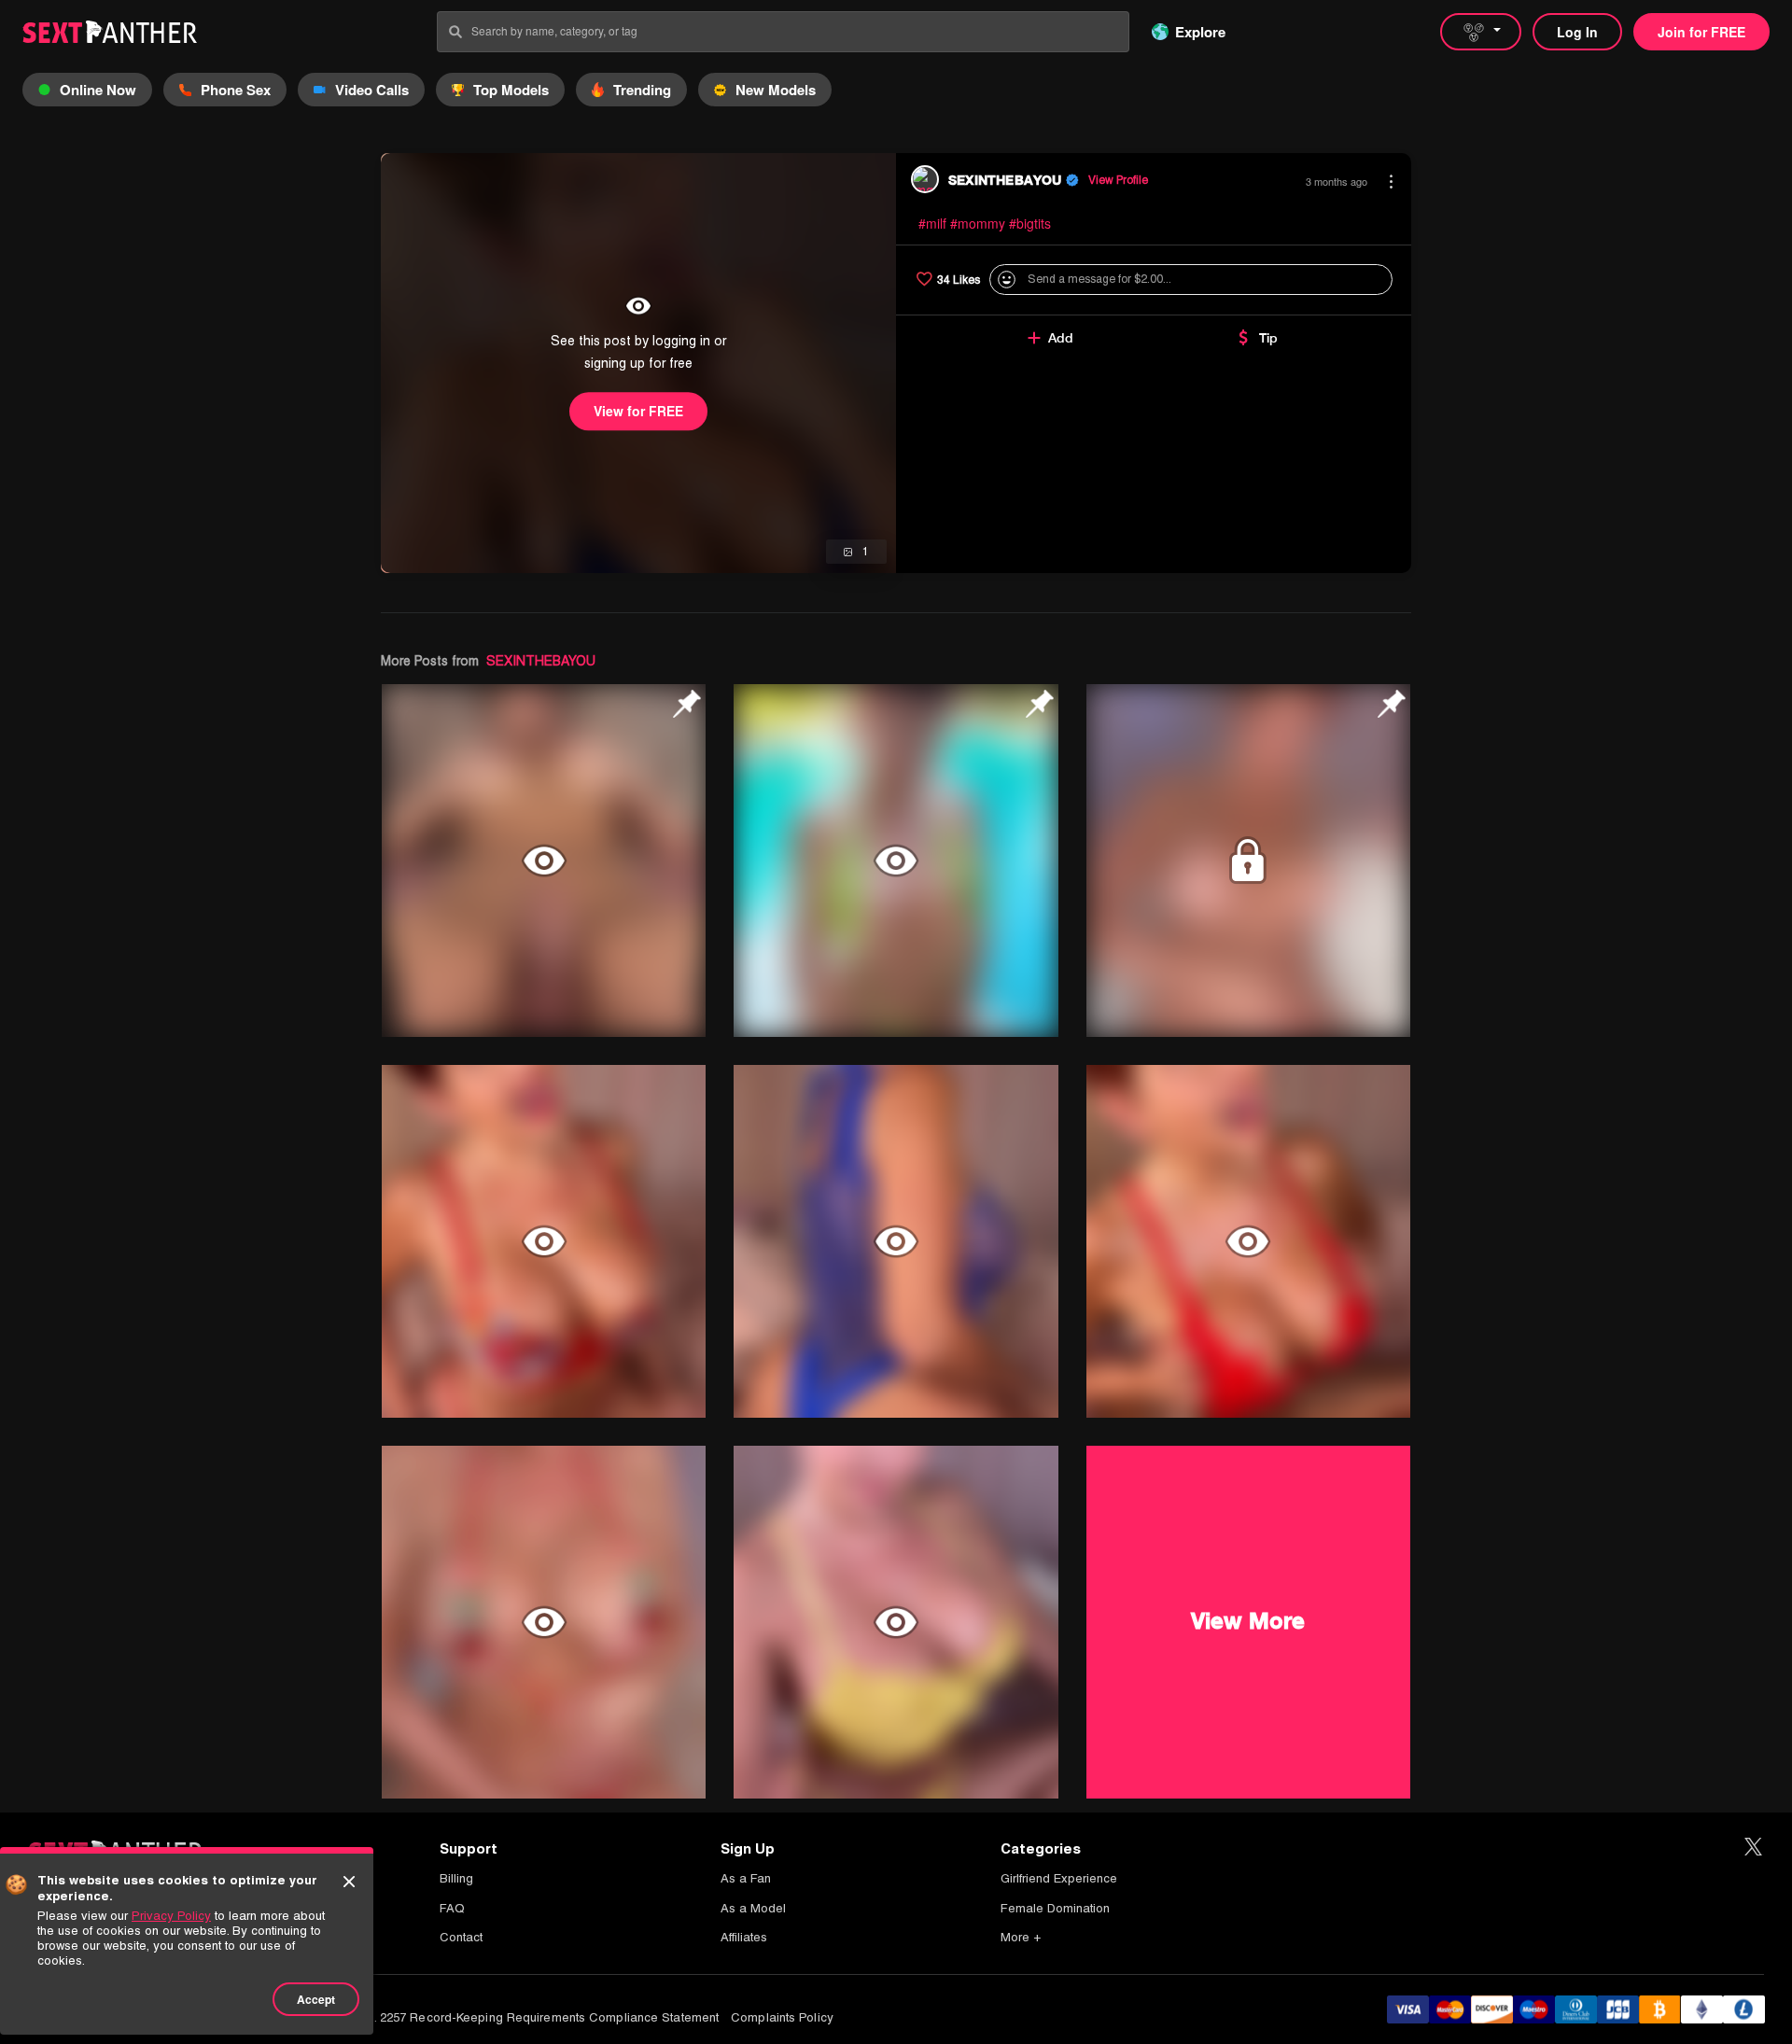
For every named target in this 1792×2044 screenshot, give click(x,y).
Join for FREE (1701, 32)
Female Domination (1055, 1908)
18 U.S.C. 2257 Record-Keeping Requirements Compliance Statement (522, 2017)
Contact (461, 1937)
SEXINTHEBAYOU (541, 661)
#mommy (978, 223)
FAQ (452, 1908)
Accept (316, 1999)
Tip (1268, 338)
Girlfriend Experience (1059, 1878)
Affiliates (744, 1937)
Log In (1577, 32)
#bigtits (1030, 223)
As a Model (753, 1908)
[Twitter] (1753, 1848)
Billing (456, 1878)
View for (638, 411)
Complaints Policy (782, 2017)
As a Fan (746, 1878)
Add (1061, 338)
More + (1021, 1937)
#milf (932, 223)
